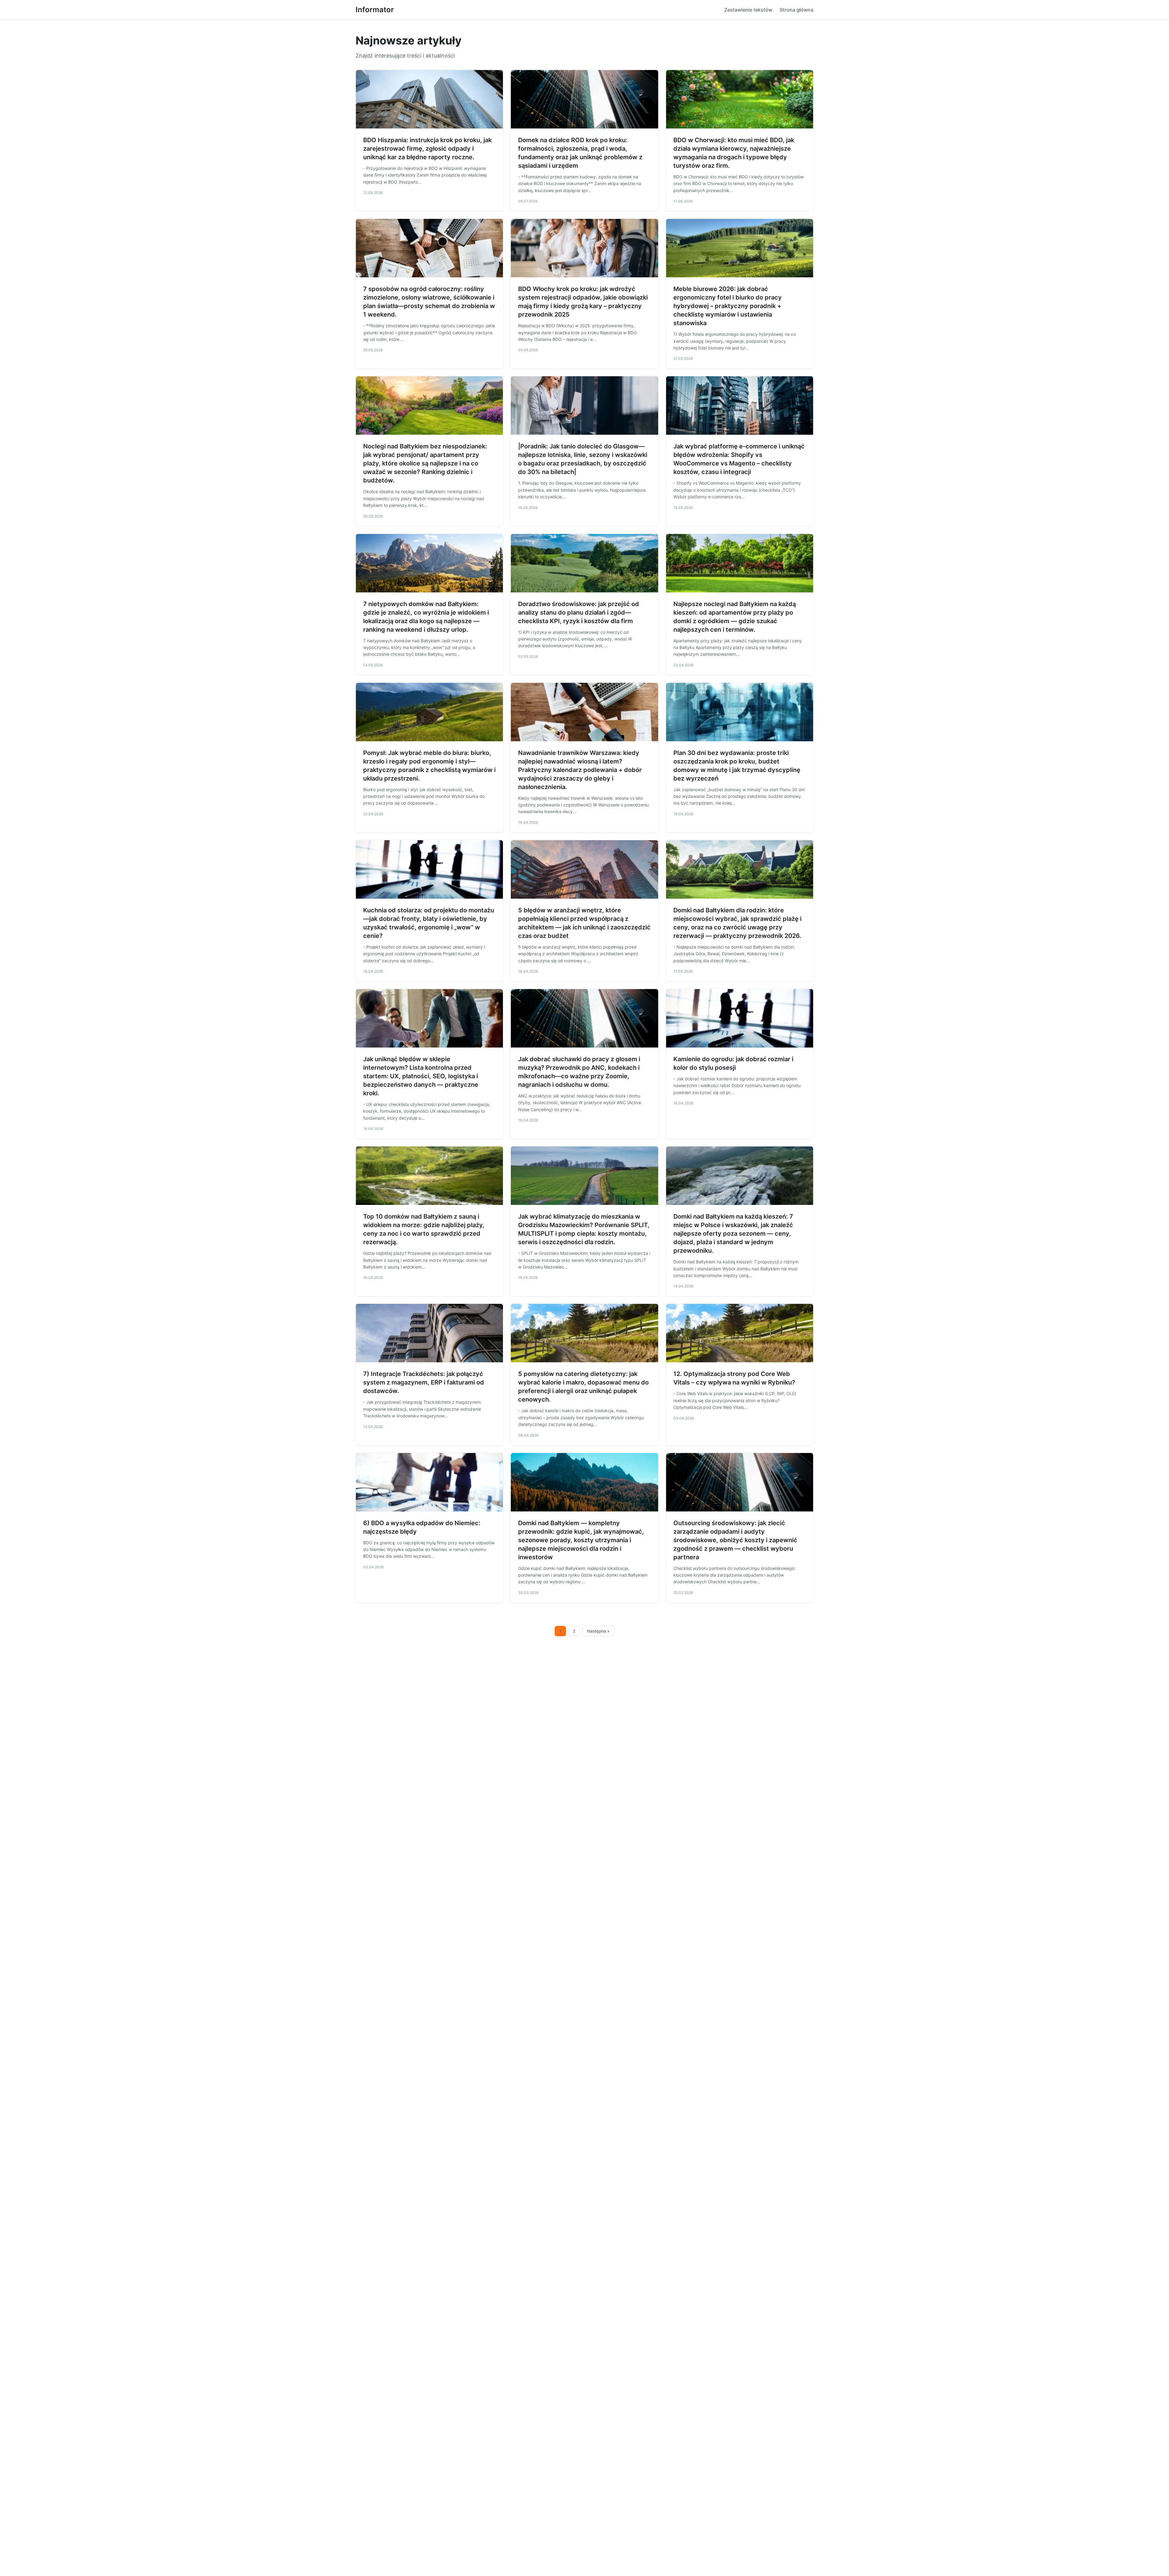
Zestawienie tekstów (748, 10)
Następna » (599, 1631)
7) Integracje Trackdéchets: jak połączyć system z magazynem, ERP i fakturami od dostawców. (424, 1382)
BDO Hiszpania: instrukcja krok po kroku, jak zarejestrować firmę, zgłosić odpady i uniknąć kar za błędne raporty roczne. (427, 149)
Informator (375, 10)
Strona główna (797, 10)
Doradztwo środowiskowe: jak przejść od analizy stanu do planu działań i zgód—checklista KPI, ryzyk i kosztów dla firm (579, 612)
